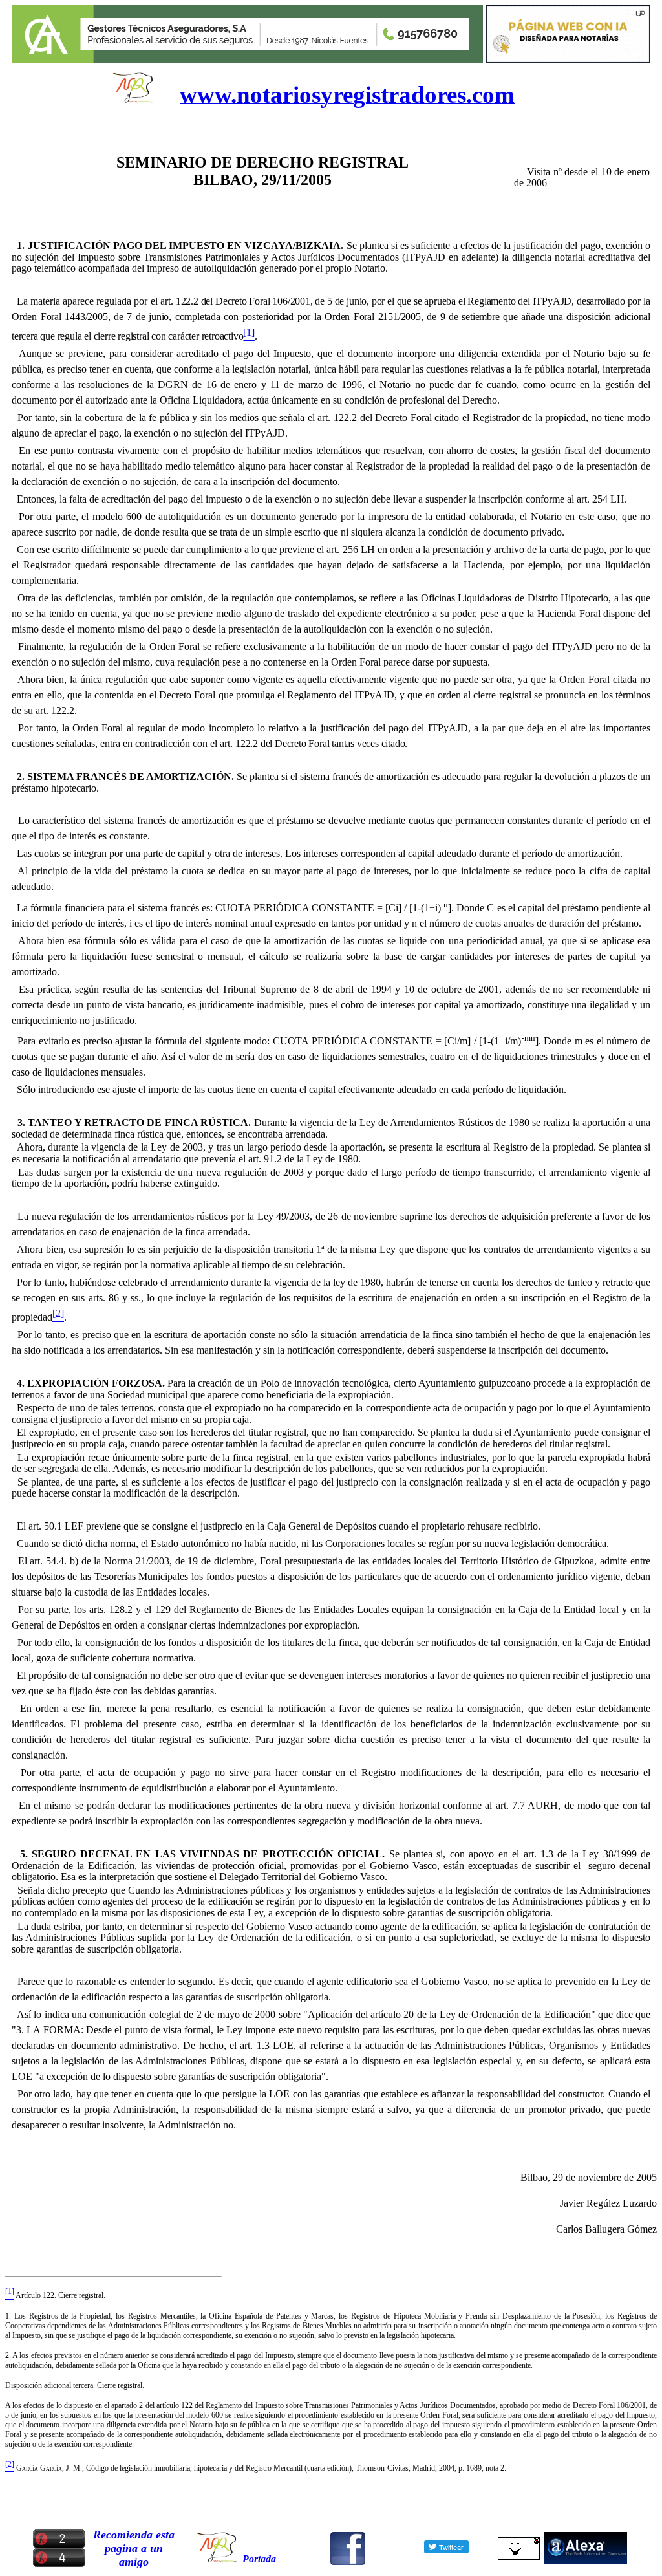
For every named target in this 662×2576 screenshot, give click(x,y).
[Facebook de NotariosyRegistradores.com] (348, 2561)
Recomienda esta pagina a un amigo (134, 2548)
